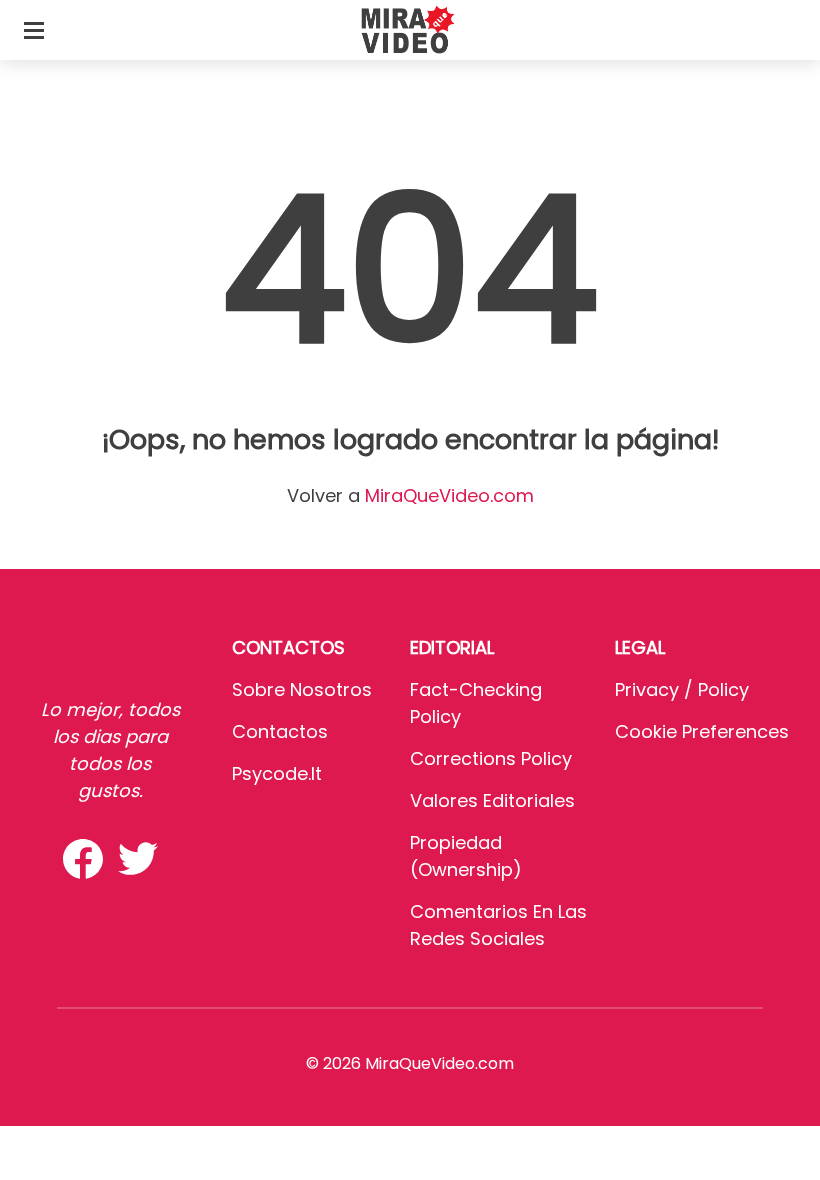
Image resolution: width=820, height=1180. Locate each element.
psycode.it (277, 773)
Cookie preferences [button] (702, 731)
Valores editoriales (492, 800)
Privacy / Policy (682, 689)
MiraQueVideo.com (449, 495)
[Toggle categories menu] (34, 30)
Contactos (280, 731)
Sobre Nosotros (302, 689)
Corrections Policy (491, 758)
